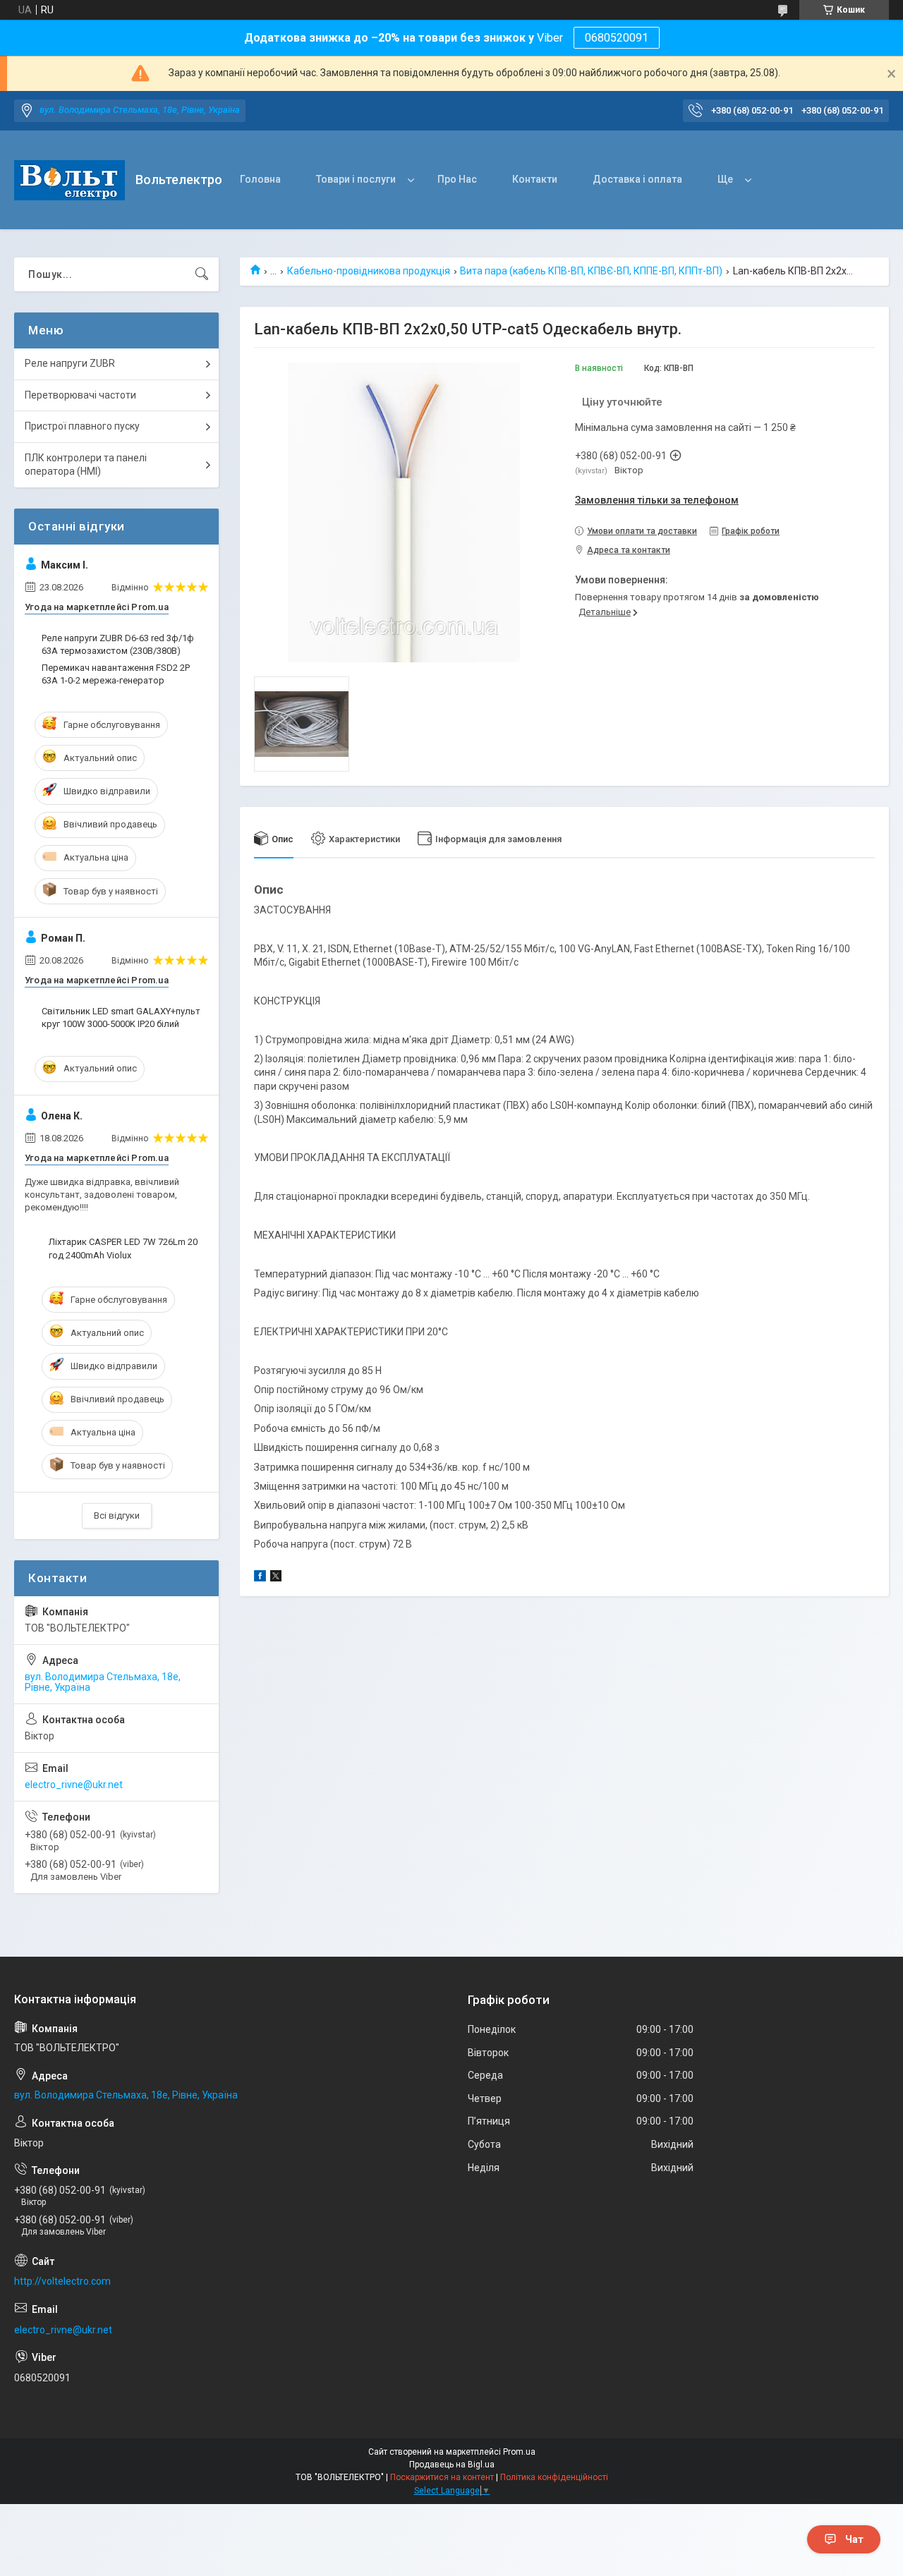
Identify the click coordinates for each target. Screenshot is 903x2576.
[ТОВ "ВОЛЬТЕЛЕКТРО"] (69, 180)
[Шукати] (202, 274)
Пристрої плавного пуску (82, 426)
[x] (276, 1578)
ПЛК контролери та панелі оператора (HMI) (86, 465)
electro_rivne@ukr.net (74, 1785)
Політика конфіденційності (554, 2477)
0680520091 (617, 38)
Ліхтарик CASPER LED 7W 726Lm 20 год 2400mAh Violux (123, 1248)
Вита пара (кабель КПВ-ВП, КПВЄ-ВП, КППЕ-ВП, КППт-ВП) (591, 271)
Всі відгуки (117, 1515)
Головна (260, 179)
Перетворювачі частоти (80, 395)
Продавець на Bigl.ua (452, 2465)
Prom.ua (519, 2452)
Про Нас (457, 179)
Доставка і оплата (637, 179)
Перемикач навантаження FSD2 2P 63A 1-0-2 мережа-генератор (116, 674)
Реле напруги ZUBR (70, 363)
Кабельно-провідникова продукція (369, 271)
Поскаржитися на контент (442, 2477)
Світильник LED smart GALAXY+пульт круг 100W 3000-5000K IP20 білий (121, 1017)
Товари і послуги (356, 179)
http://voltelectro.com (62, 2281)
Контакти (535, 179)
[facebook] (260, 1578)
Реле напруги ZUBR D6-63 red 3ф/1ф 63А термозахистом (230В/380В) (118, 644)
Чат (854, 2539)
